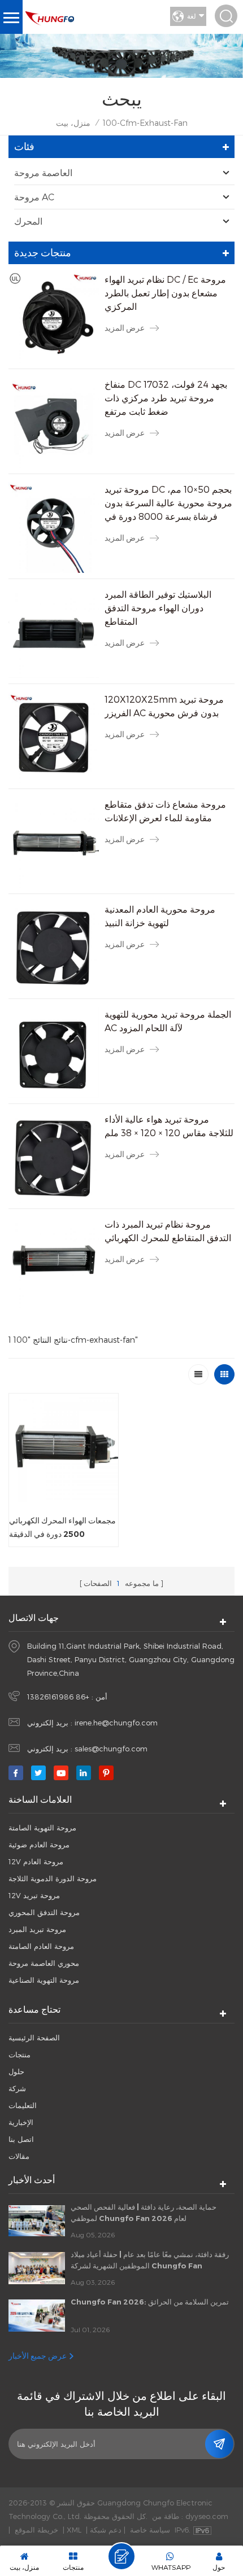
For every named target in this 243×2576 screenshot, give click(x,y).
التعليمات (23, 2105)
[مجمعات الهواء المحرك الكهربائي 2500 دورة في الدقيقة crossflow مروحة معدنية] (64, 1448)
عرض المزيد (125, 328)
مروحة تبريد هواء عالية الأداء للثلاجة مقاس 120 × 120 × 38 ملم (169, 1126)
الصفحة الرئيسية (34, 2038)
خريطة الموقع (36, 2530)
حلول (16, 2071)
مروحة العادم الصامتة (41, 1946)
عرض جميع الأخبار (38, 2356)
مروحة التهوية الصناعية (44, 1980)
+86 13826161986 (58, 1697)
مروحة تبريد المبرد (37, 1929)
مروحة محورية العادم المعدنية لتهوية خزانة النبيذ (160, 916)
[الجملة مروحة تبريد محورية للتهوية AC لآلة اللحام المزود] (54, 1053)
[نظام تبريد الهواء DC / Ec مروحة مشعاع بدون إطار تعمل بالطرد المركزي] (54, 318)
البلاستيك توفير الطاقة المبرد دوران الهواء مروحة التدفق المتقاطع (158, 608)
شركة (17, 2088)
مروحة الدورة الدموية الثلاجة (53, 1878)
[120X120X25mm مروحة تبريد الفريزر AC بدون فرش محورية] (54, 738)
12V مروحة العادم (36, 1861)
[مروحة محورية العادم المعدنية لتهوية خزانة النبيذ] (54, 948)
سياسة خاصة (150, 2530)
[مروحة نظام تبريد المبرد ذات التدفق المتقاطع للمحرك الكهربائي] (54, 1263)
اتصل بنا (21, 2139)
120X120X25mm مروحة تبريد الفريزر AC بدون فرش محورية (164, 706)
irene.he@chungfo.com (116, 1723)
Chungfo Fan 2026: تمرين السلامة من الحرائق (150, 2302)
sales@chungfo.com (111, 1749)
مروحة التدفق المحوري (44, 1912)
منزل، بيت (73, 123)
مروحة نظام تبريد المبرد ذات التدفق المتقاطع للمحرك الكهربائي (168, 1231)
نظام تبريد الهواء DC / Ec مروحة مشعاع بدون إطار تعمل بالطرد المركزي (165, 293)
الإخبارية (21, 2122)
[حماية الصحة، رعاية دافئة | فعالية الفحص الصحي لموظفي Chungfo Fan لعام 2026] (37, 2221)
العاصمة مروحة (43, 172)
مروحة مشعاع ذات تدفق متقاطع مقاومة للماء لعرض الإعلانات (165, 811)
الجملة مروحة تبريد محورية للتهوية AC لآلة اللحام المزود (168, 1021)
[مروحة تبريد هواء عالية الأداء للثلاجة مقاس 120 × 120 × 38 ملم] (54, 1158)
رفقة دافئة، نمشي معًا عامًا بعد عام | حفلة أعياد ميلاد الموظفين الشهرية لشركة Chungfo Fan (150, 2260)
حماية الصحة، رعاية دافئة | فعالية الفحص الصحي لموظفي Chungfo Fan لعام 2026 (144, 2213)
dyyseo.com (207, 2516)
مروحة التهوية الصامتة (42, 1828)
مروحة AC (34, 197)
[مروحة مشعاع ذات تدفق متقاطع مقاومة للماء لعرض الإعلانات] (54, 843)
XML (74, 2530)
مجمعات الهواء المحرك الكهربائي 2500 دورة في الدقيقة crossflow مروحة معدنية (62, 1528)
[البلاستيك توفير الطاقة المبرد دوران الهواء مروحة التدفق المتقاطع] (54, 633)
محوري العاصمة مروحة (44, 1963)
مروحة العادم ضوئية (39, 1845)
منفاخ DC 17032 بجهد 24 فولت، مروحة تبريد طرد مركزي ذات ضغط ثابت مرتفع (166, 398)
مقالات (19, 2156)
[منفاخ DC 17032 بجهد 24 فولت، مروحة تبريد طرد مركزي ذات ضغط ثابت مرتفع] (54, 423)
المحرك (28, 221)
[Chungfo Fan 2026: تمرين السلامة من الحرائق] (37, 2315)
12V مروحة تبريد (34, 1895)
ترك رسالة (121, 2556)
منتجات (19, 2054)
